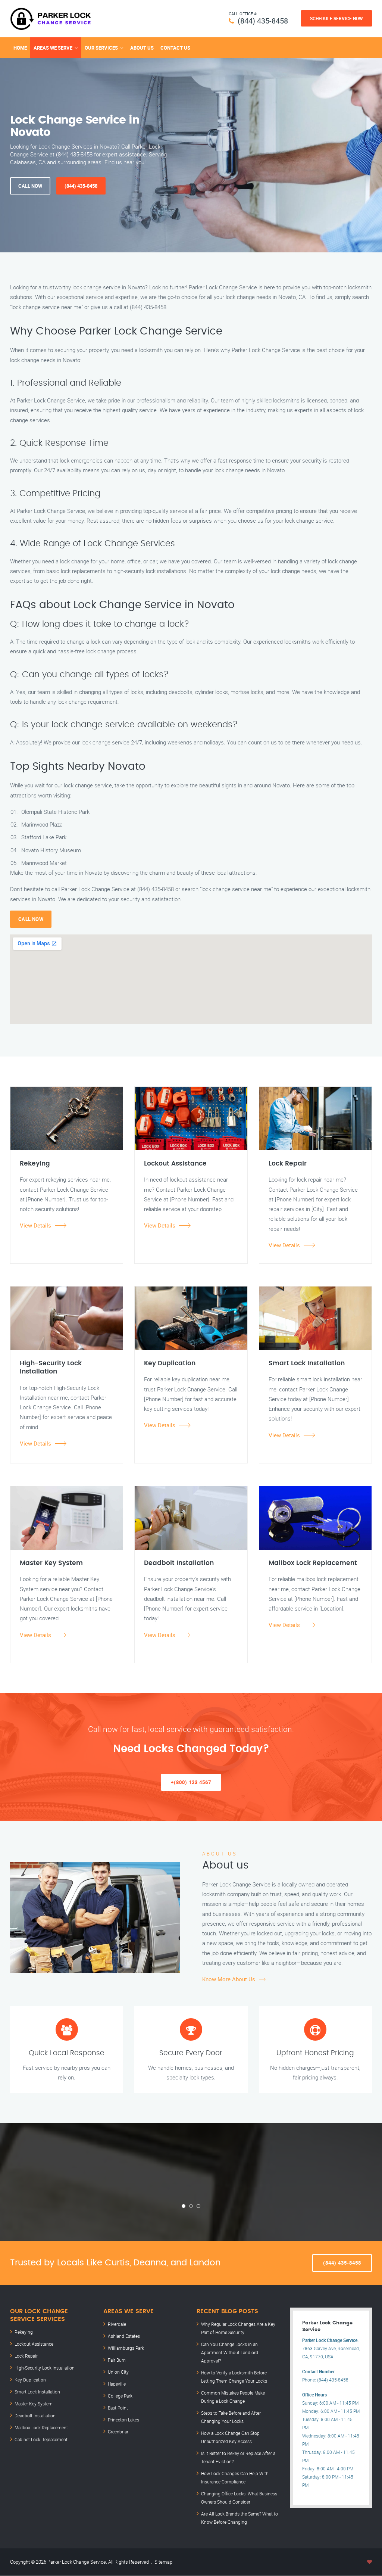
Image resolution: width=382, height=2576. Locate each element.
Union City (118, 2372)
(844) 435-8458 (263, 21)
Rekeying (24, 2332)
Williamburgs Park (126, 2348)
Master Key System (34, 2404)
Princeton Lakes (123, 2420)
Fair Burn (117, 2360)
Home (20, 48)
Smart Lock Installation (37, 2392)
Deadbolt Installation (35, 2415)
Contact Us (175, 48)
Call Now (30, 186)
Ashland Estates (124, 2336)
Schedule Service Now (336, 18)
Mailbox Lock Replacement (41, 2427)
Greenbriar (118, 2432)
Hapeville (117, 2384)
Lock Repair (26, 2356)
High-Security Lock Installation (45, 2368)
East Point (118, 2408)
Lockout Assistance (34, 2344)
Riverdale (117, 2324)
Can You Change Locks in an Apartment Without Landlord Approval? (230, 2352)
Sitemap (163, 2562)
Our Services (101, 48)
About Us (142, 48)
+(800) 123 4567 (191, 1782)
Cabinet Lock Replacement (41, 2439)
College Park (120, 2396)
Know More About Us (229, 1979)
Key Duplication (30, 2380)
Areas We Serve (53, 48)
